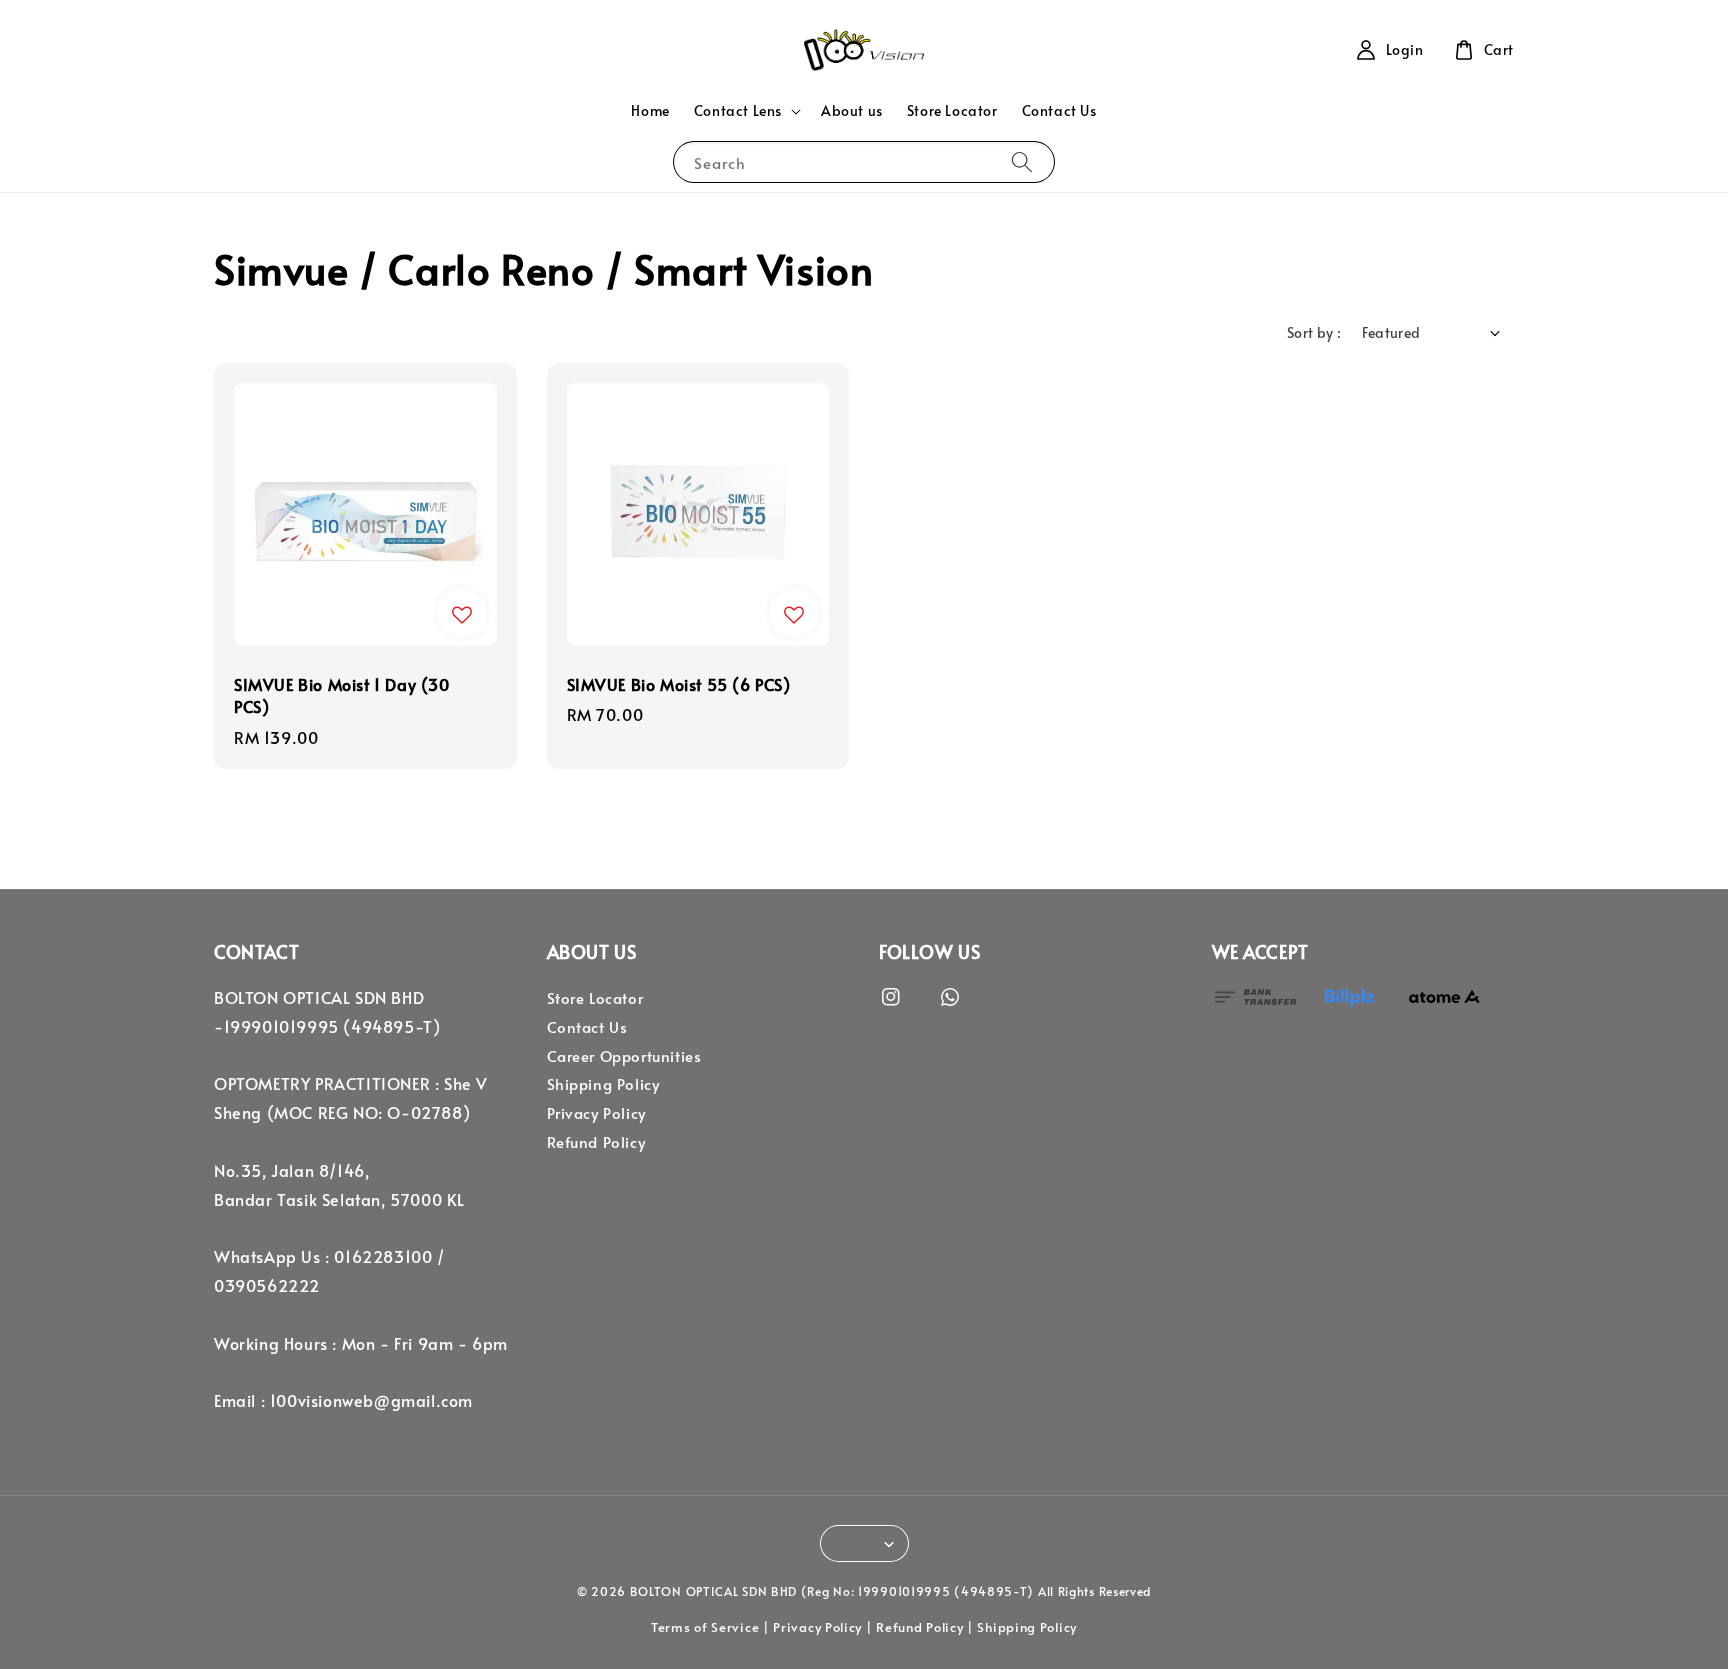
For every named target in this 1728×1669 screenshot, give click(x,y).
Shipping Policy (603, 1084)
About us (852, 110)
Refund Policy (596, 1142)
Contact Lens (738, 111)
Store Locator (952, 110)
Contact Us (1059, 110)
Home (650, 110)
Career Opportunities (624, 1056)
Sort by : (1314, 332)
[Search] (1022, 161)
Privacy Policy (596, 1113)
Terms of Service (705, 1627)
